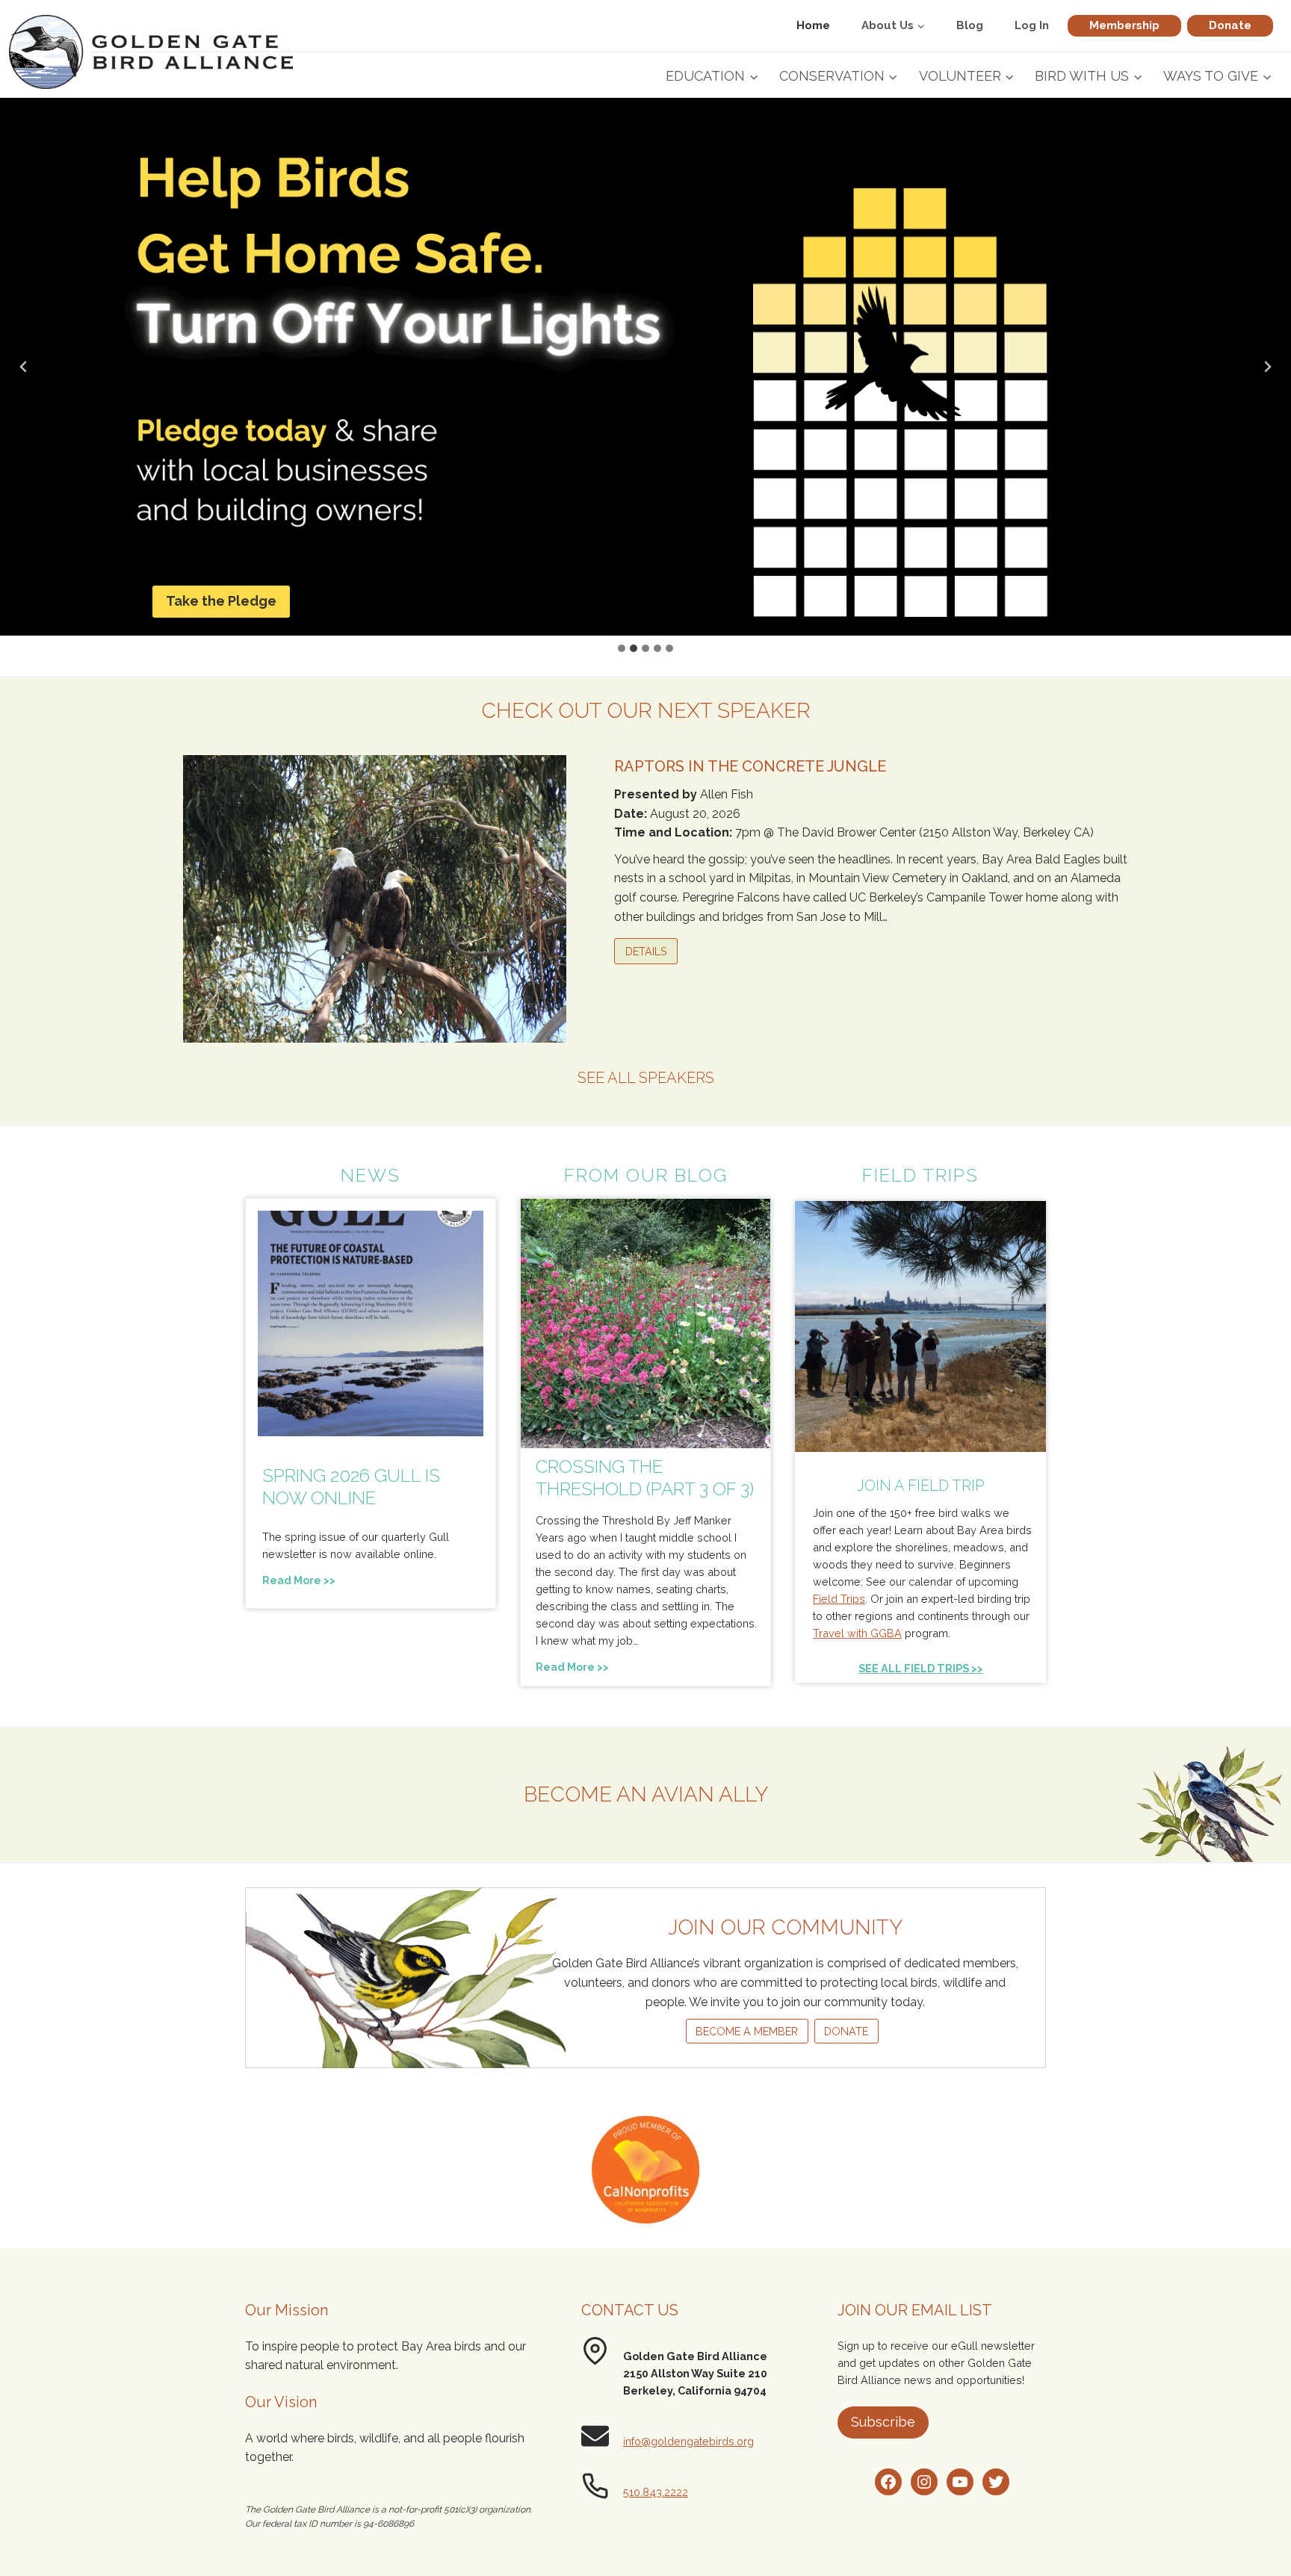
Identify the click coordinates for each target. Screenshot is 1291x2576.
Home (813, 25)
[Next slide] (1267, 367)
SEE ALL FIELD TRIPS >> (921, 1668)
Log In (1032, 25)
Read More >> (302, 1582)
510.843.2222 (656, 2492)
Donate (1230, 25)
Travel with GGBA (857, 1633)
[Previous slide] (24, 367)
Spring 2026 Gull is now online (351, 1487)
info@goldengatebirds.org (688, 2441)
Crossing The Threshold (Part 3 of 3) (645, 1478)
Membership (1124, 25)
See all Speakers (646, 1078)
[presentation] (371, 1323)
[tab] (622, 648)
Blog (970, 25)
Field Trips (839, 1599)
